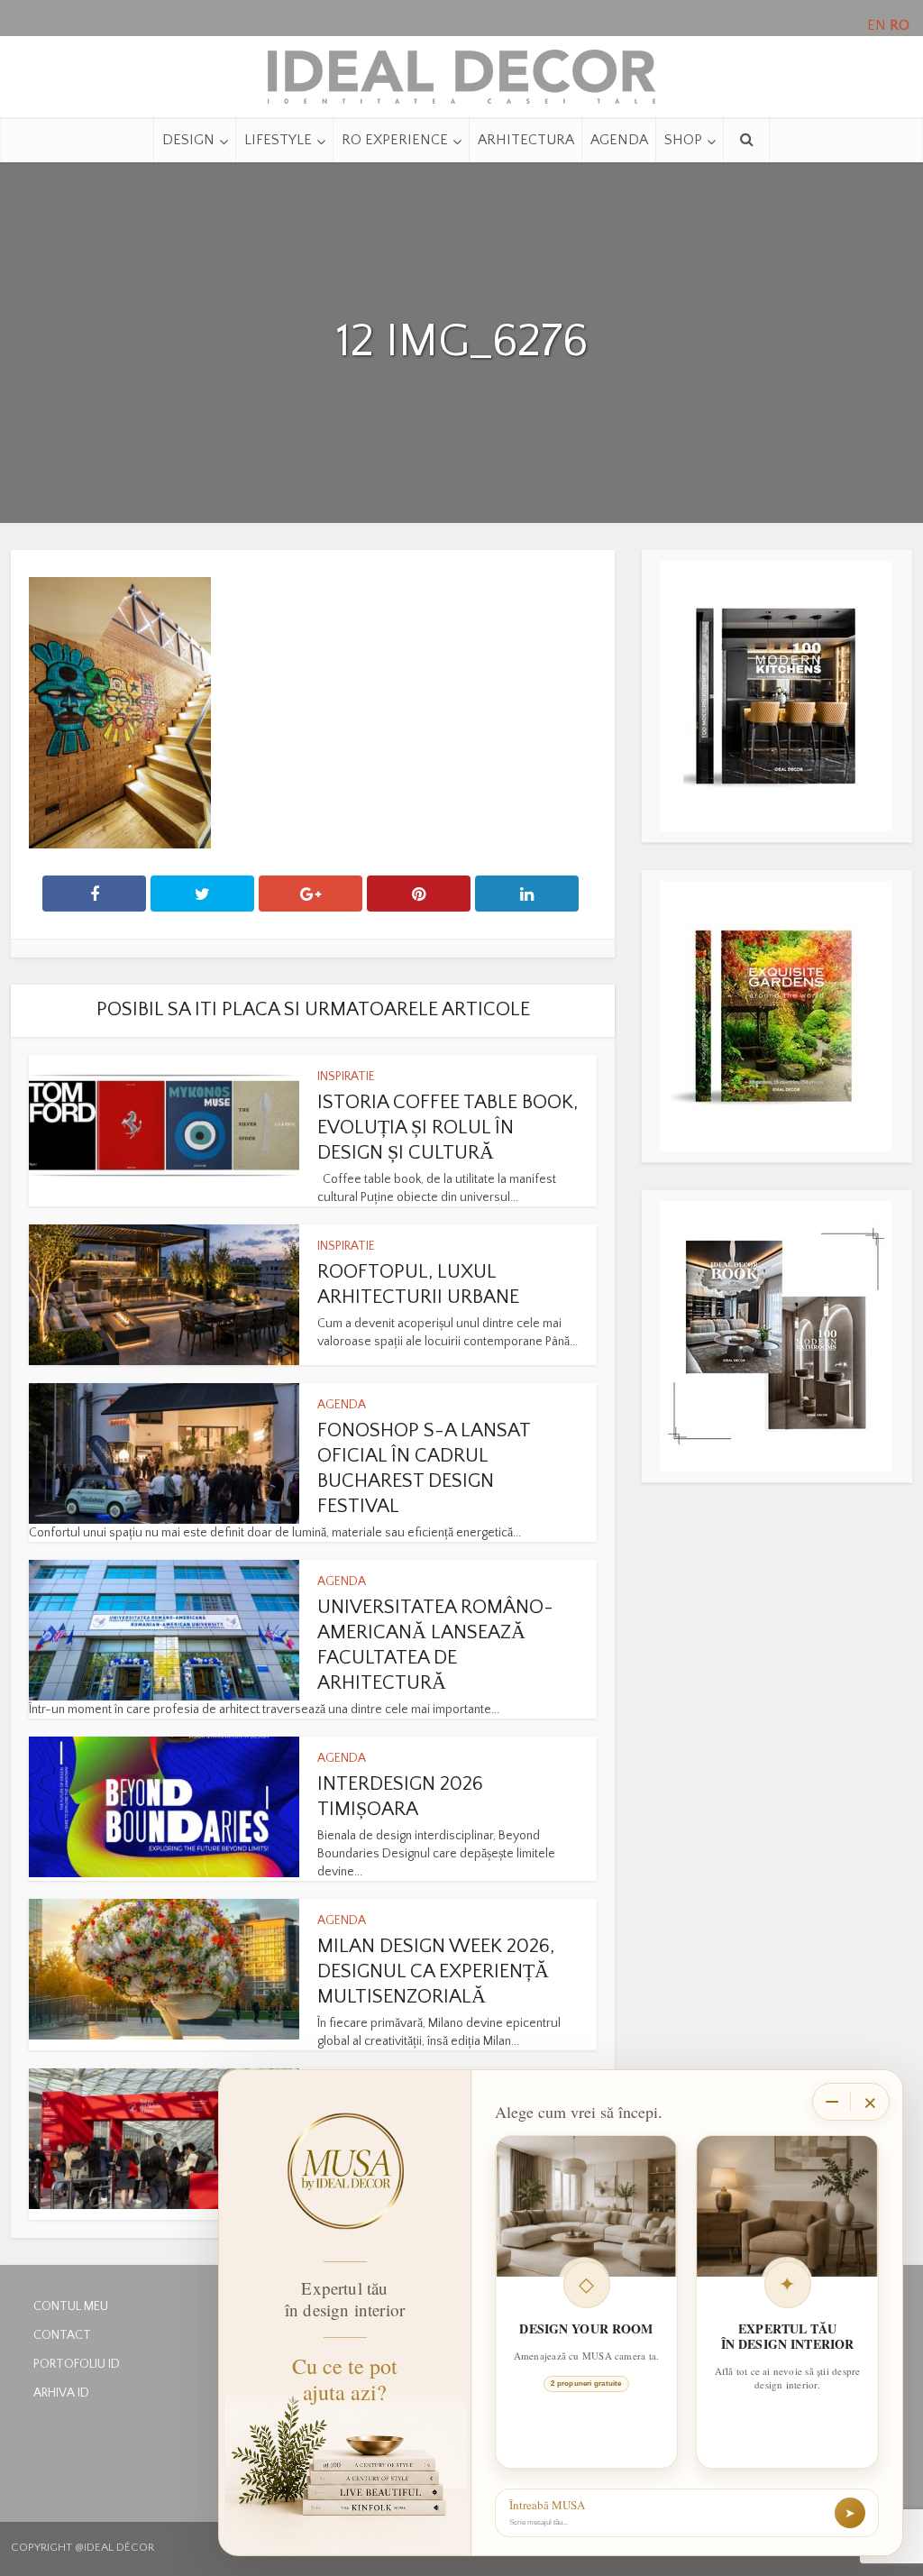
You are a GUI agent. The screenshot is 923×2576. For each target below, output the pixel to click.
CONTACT (62, 2335)
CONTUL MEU (71, 2306)
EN (877, 25)
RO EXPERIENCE (395, 140)
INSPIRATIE (346, 1077)
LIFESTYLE (278, 140)
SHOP (683, 140)
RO (900, 25)
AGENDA (619, 140)
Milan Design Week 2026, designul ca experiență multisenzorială (436, 1971)
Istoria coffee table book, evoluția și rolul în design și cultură (448, 1128)
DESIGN (188, 140)
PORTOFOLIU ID (77, 2364)
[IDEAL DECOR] (461, 72)
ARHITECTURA (526, 140)
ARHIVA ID (61, 2393)
